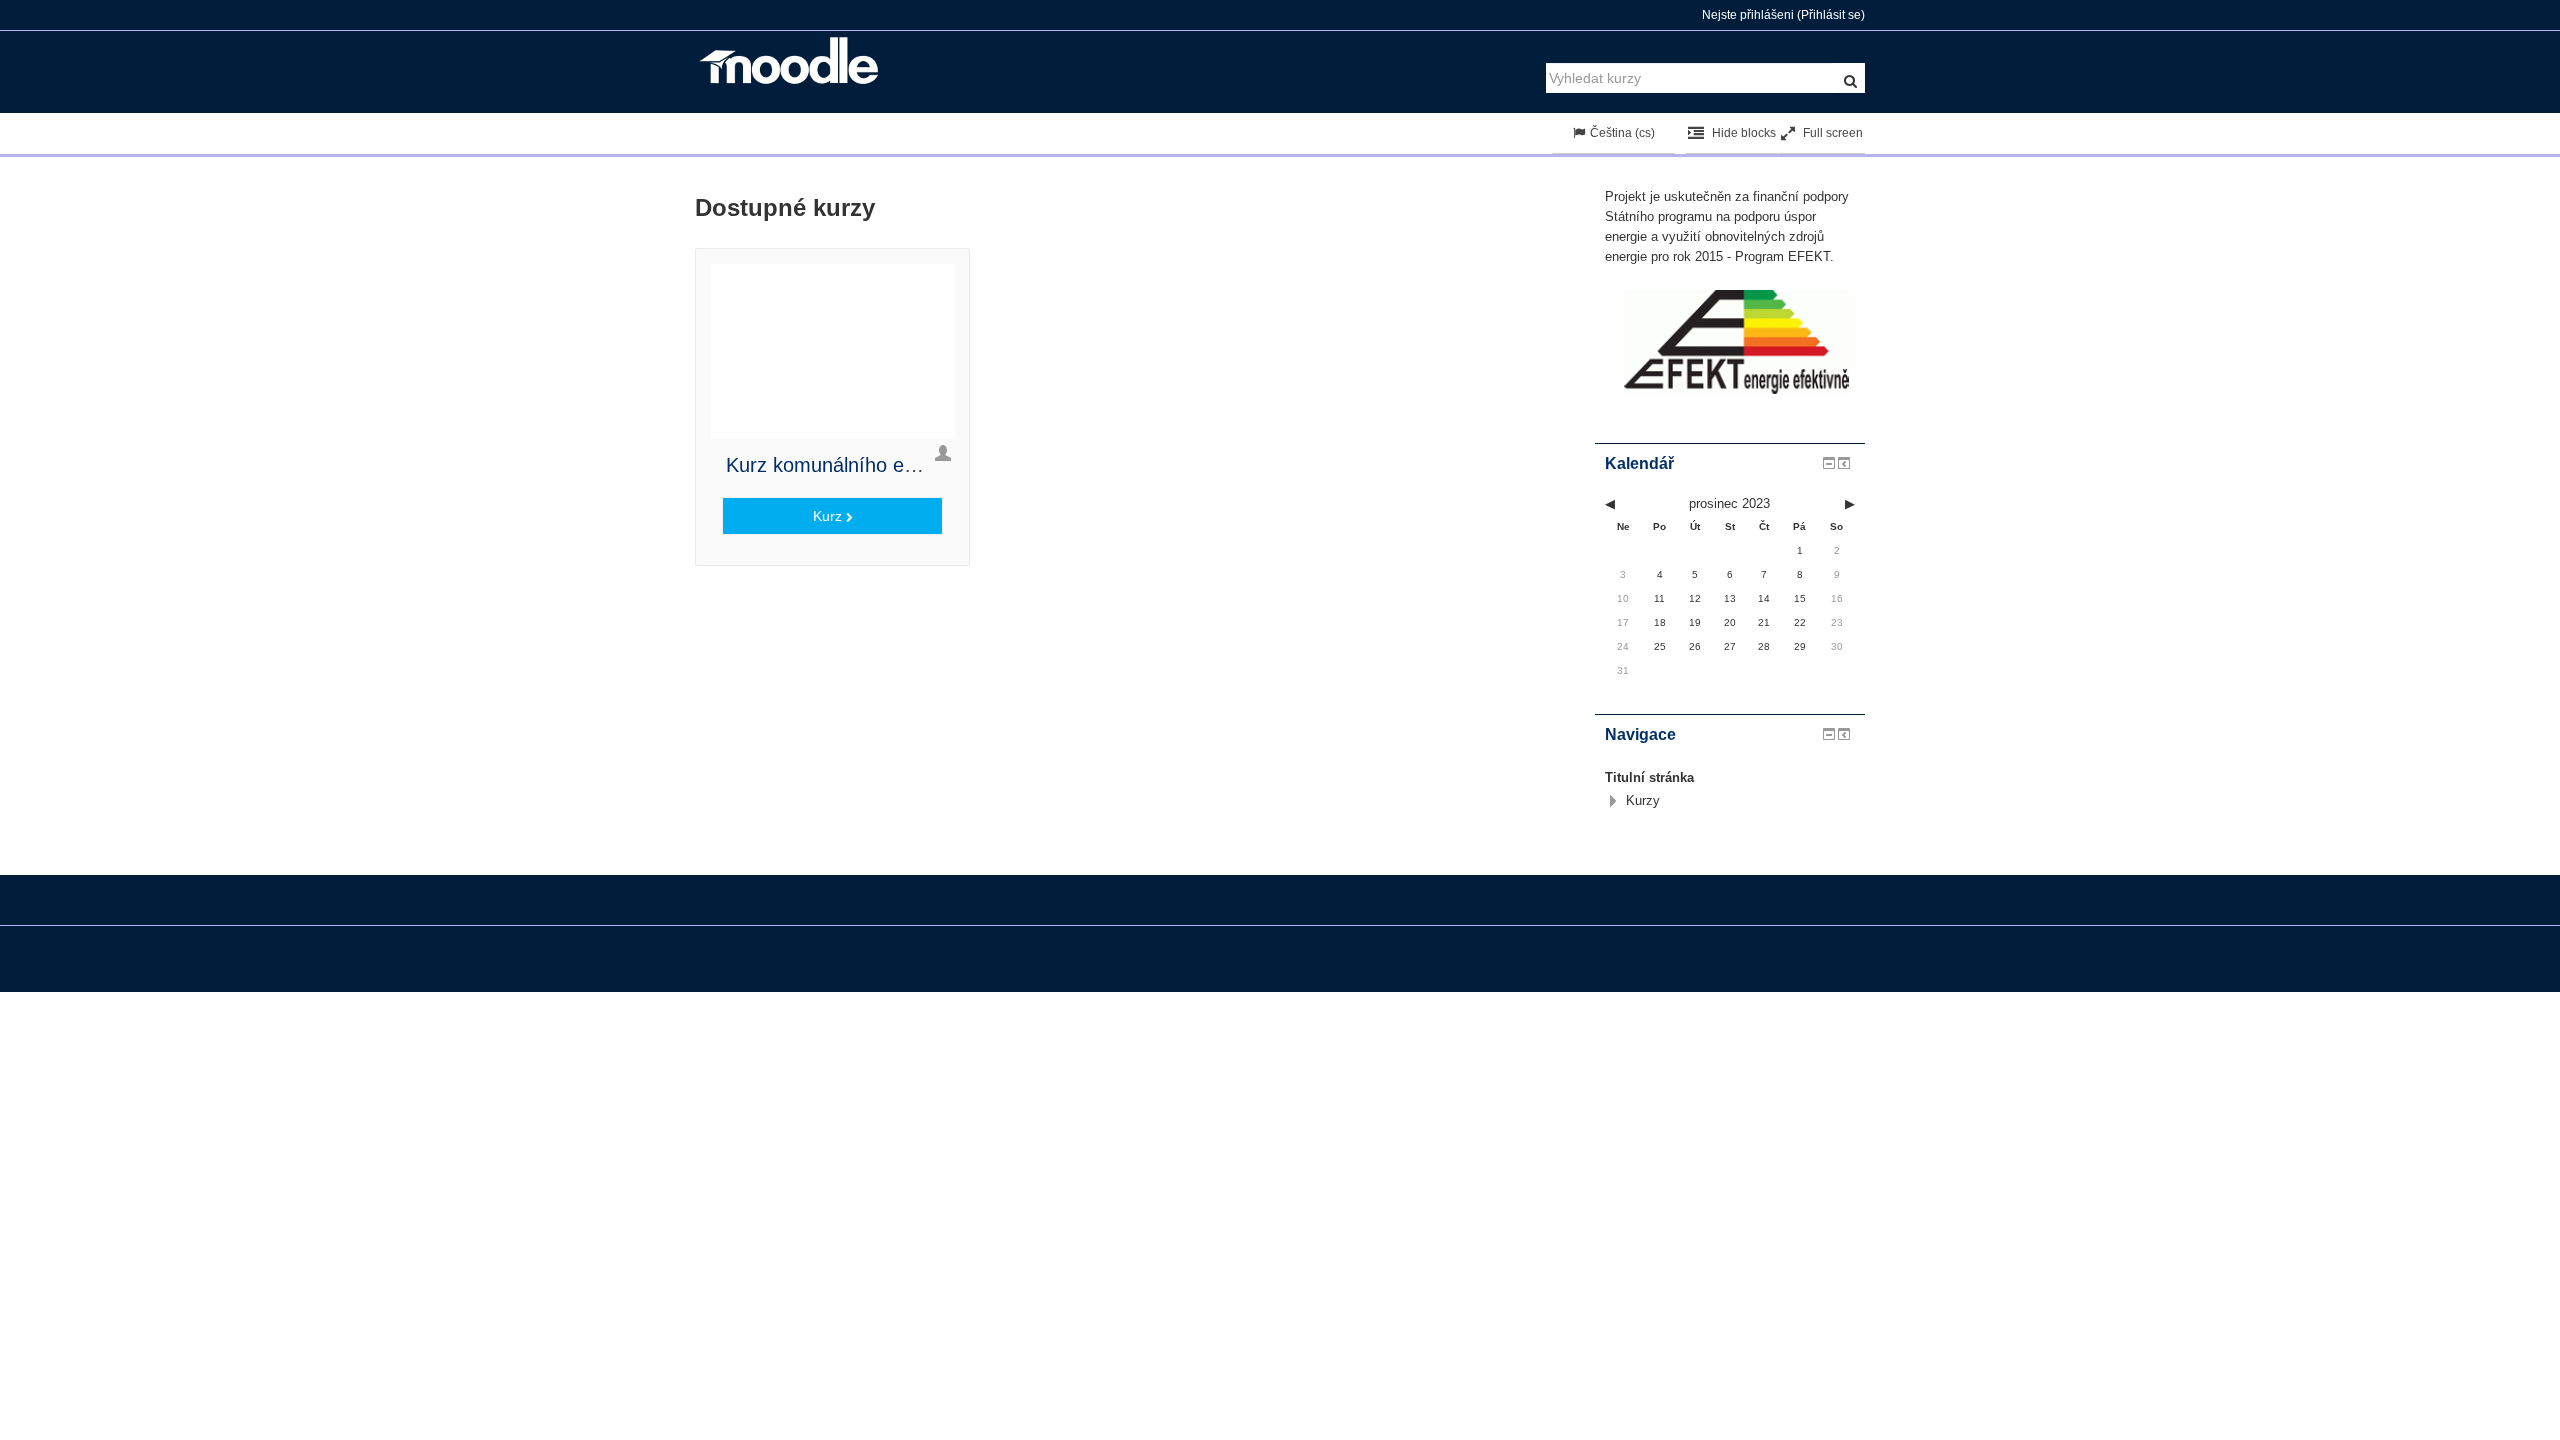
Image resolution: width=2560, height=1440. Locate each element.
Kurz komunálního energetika (856, 465)
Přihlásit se (1831, 15)
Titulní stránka (1649, 777)
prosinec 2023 (1729, 503)
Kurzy (1643, 800)
